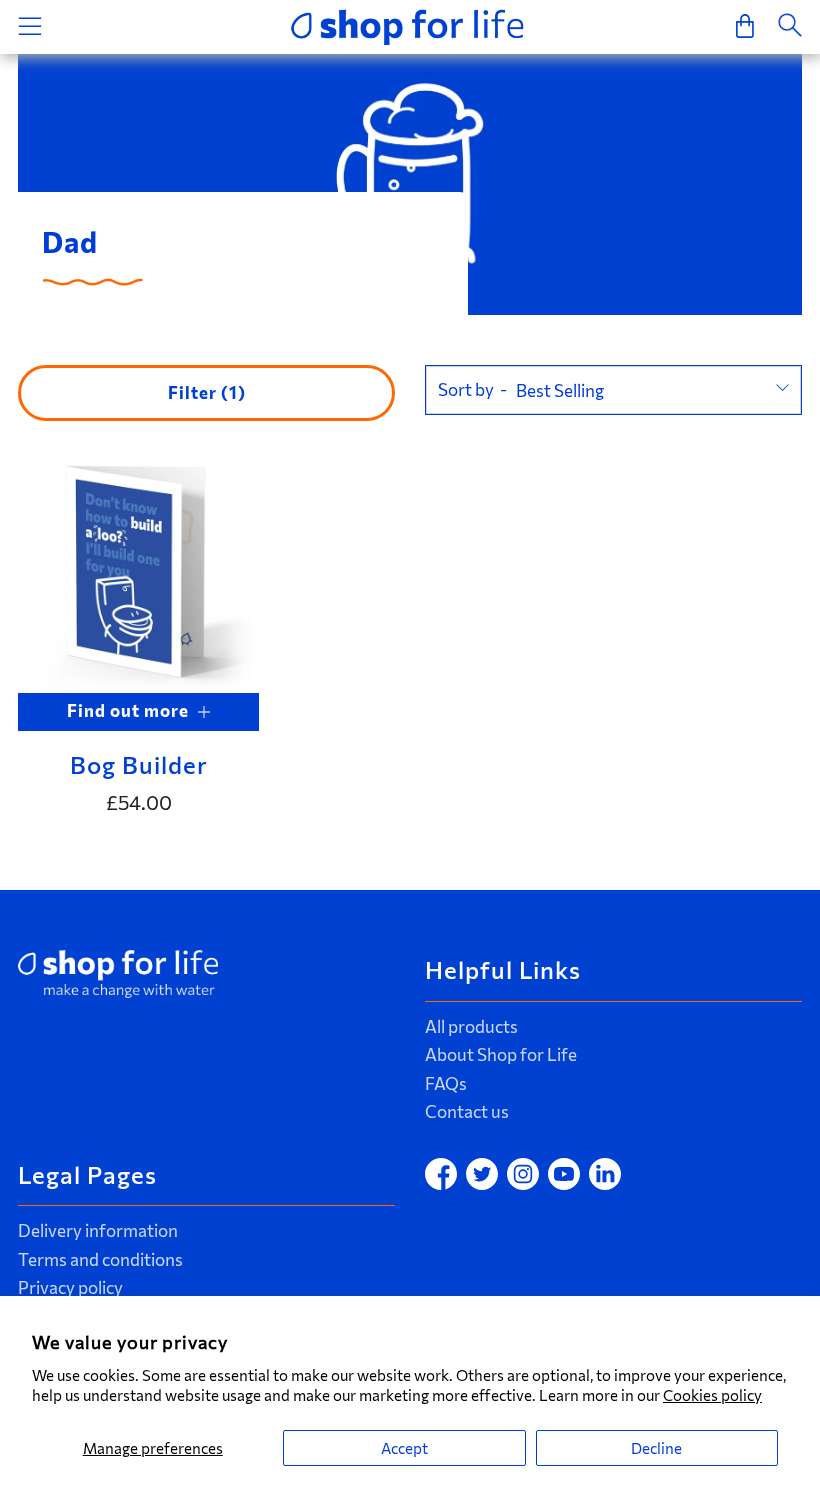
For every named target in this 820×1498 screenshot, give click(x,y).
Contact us (467, 1111)
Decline (656, 1448)
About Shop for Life (501, 1054)
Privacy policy (70, 1287)
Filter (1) (207, 392)
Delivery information (98, 1230)
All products (471, 1026)
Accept (404, 1448)
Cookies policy (712, 1395)
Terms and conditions (100, 1259)
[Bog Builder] (138, 571)
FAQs (446, 1083)
